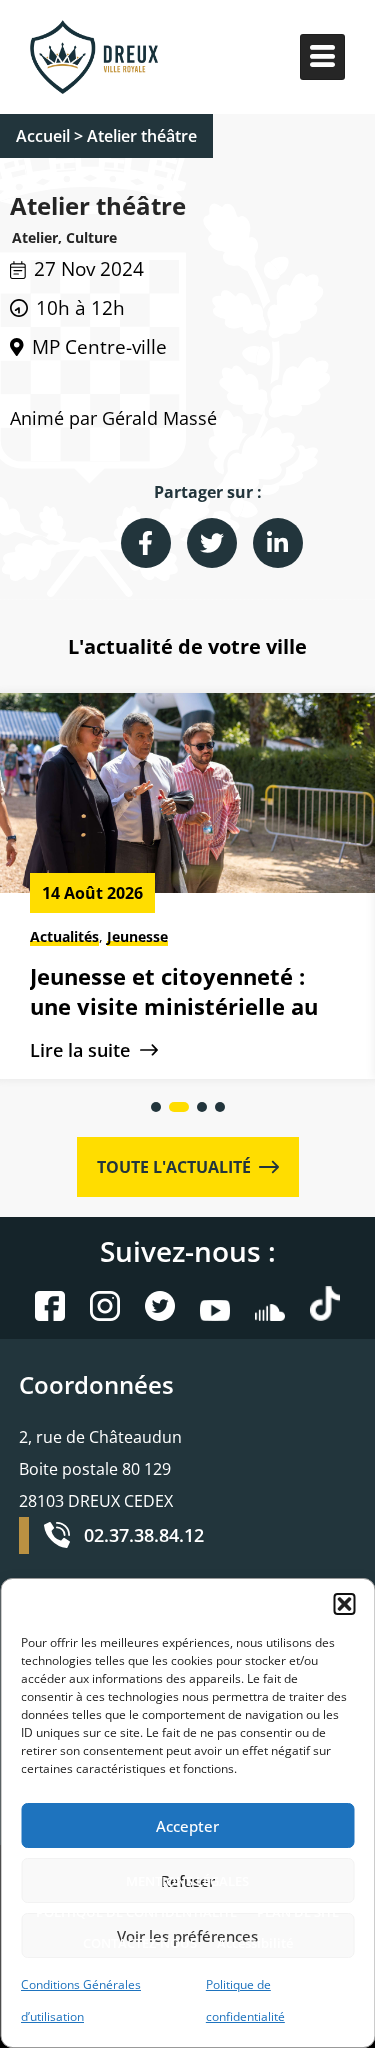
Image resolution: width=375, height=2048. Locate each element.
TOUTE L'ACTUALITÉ (178, 1167)
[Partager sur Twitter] (212, 543)
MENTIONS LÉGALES (187, 1881)
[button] (344, 1604)
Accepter (187, 1826)
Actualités (64, 936)
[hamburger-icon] (322, 57)
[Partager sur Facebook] (146, 543)
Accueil (43, 136)
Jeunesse (137, 936)
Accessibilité (255, 1943)
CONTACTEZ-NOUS (140, 1943)
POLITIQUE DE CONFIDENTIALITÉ (136, 1912)
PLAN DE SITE (298, 1912)
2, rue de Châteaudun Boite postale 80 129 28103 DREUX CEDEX (100, 1469)
